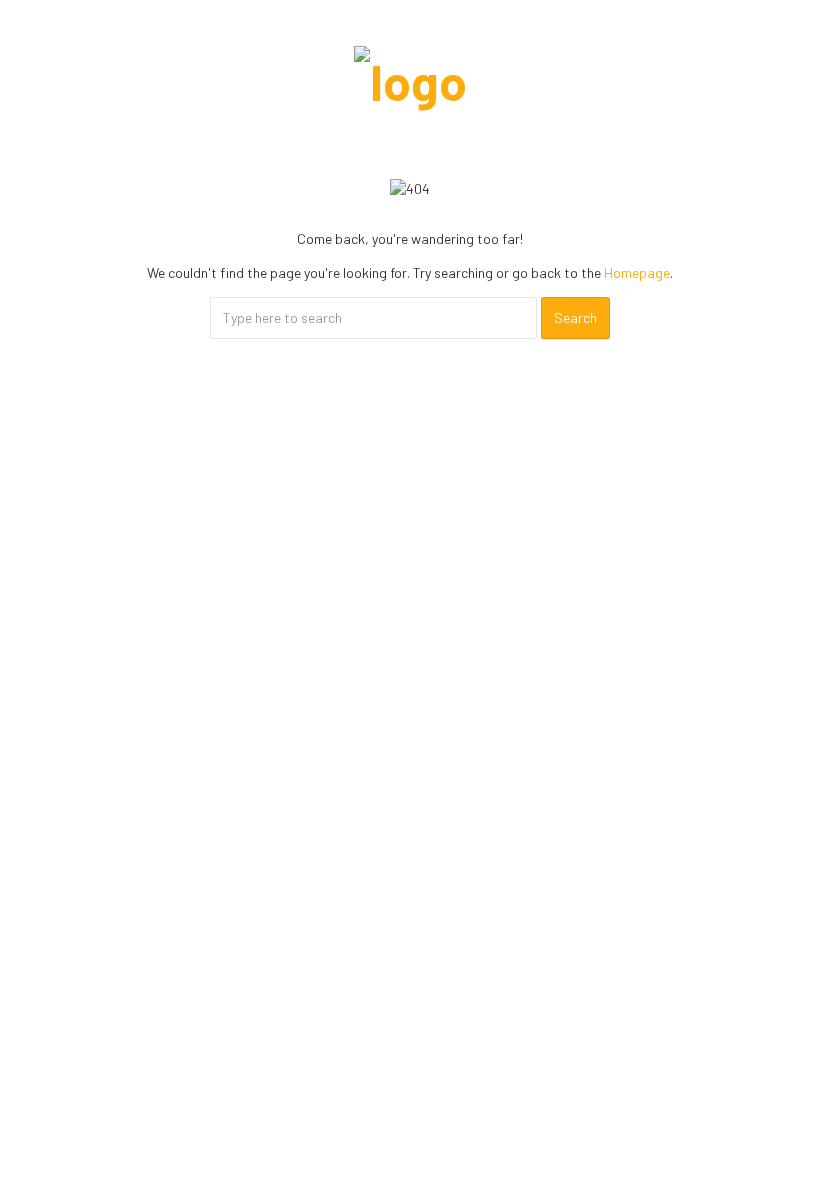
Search (575, 317)
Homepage (637, 272)
